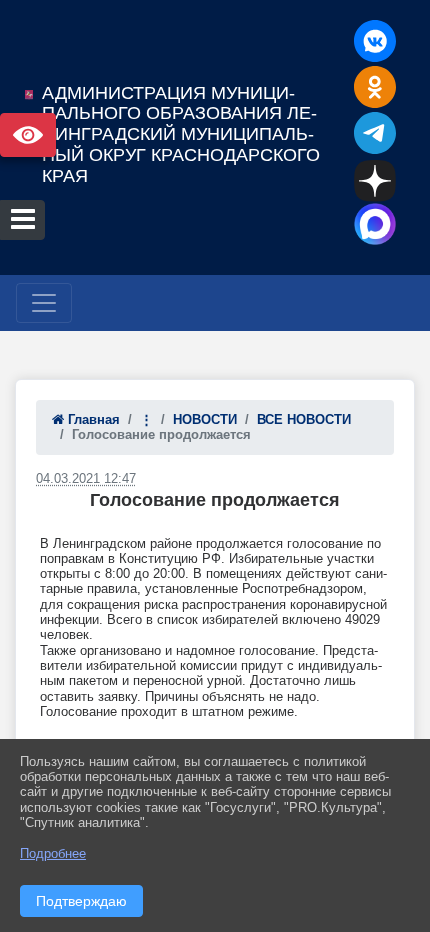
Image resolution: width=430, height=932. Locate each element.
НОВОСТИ (205, 419)
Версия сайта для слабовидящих (28, 135)
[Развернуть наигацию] (44, 303)
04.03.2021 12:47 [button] (86, 478)
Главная (92, 419)
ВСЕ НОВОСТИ (304, 419)
